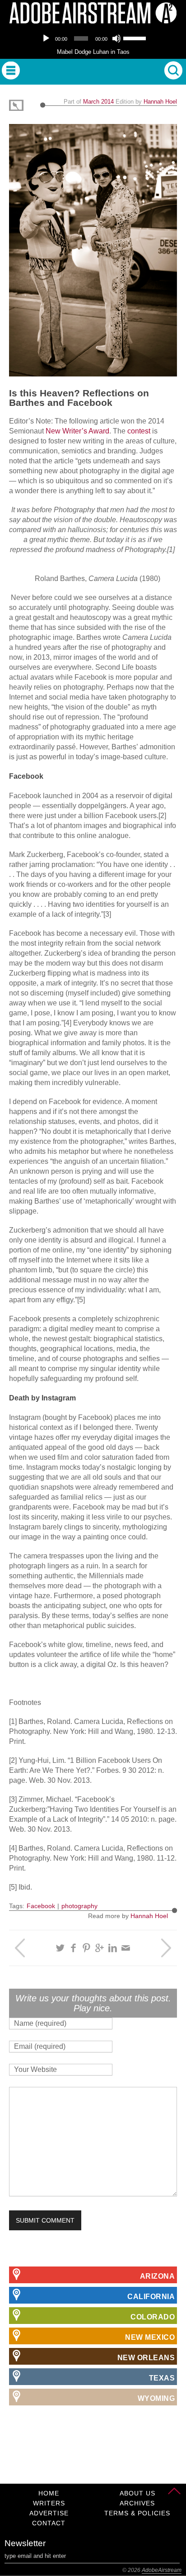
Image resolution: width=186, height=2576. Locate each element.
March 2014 (98, 102)
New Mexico (150, 2337)
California (151, 2297)
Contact (49, 2523)
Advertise (49, 2513)
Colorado (153, 2317)
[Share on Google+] (100, 1948)
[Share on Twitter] (60, 1948)
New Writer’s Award (77, 431)
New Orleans (146, 2358)
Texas (162, 2378)
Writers (49, 2503)
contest (139, 431)
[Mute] (116, 38)
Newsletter (25, 2543)
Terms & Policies (137, 2513)
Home (49, 2493)
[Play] (46, 38)
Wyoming (156, 2398)
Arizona (158, 2276)
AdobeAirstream (162, 2570)
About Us (137, 2493)
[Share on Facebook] (73, 1948)
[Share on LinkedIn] (113, 1948)
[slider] (135, 38)
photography (79, 1906)
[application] (93, 38)
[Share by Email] (126, 1948)
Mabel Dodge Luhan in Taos (93, 52)
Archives (137, 2503)
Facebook (41, 1906)
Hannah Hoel (160, 102)
